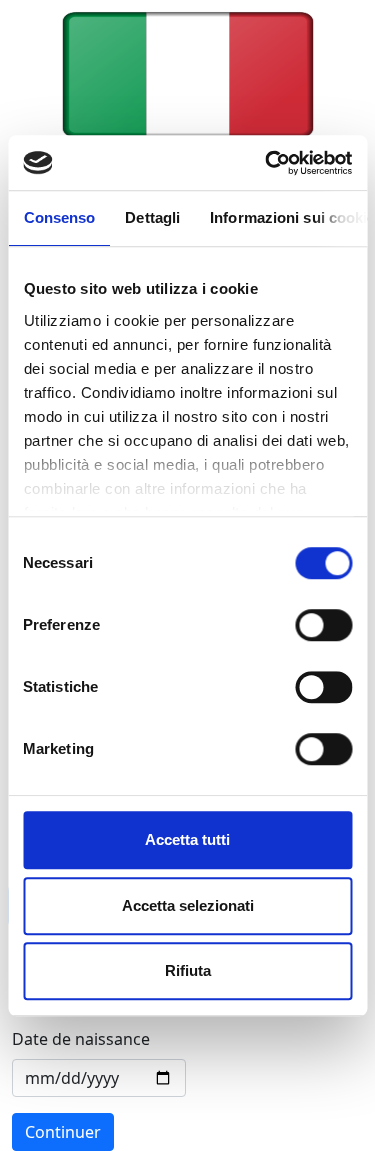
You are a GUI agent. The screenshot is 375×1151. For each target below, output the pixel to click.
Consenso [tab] (59, 217)
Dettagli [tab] (152, 217)
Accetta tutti (187, 839)
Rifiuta (188, 970)
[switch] (323, 625)
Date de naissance (81, 1039)
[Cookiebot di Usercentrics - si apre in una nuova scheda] (267, 163)
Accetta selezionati (188, 905)
